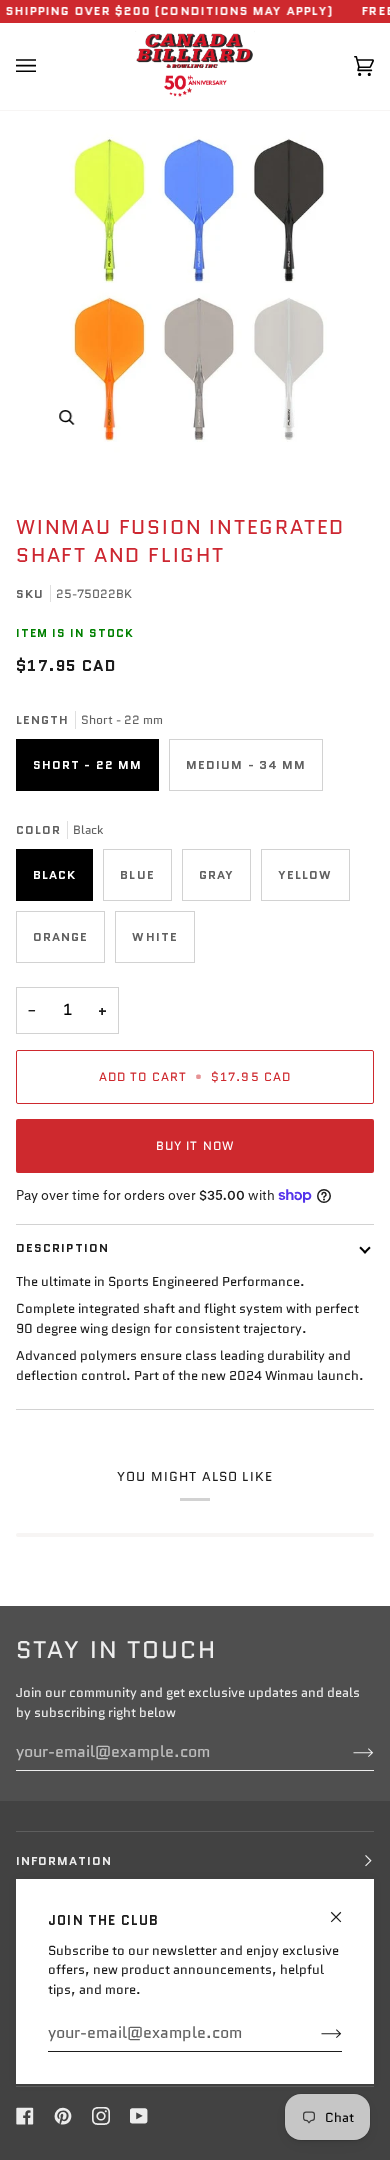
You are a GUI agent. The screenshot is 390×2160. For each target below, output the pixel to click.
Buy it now (195, 1145)
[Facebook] (25, 2116)
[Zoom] (66, 417)
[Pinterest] (63, 2116)
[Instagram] (101, 2116)
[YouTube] (139, 2116)
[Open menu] (46, 66)
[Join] (315, 2033)
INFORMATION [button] (64, 1860)
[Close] (344, 1908)
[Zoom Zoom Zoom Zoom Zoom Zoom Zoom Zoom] (195, 290)
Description (62, 1247)
